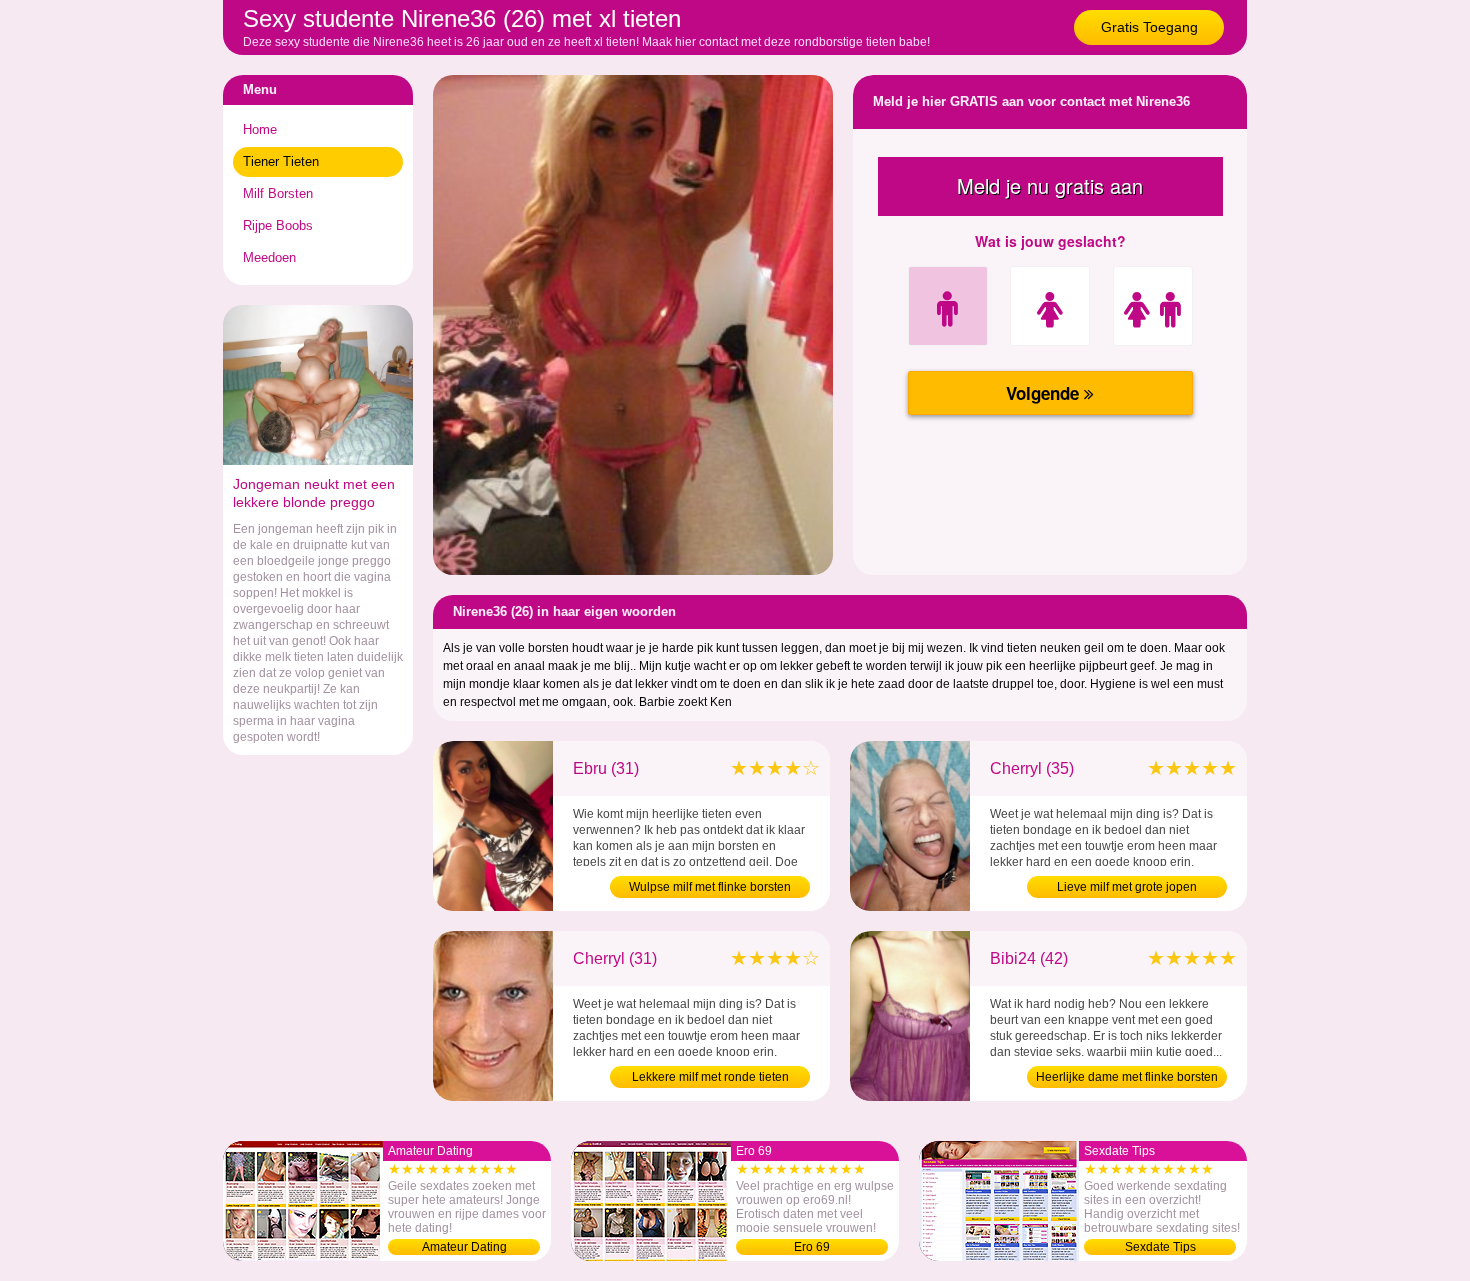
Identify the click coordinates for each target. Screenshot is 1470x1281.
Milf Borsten (278, 193)
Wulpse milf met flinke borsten (710, 887)
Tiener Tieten (281, 161)
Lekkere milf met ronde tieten (710, 1077)
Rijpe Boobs (278, 225)
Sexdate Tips (1160, 1247)
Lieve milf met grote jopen (1127, 887)
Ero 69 (812, 1247)
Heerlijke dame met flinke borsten (1127, 1077)
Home (260, 129)
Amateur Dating (464, 1247)
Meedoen (269, 257)
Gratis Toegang (1149, 27)
